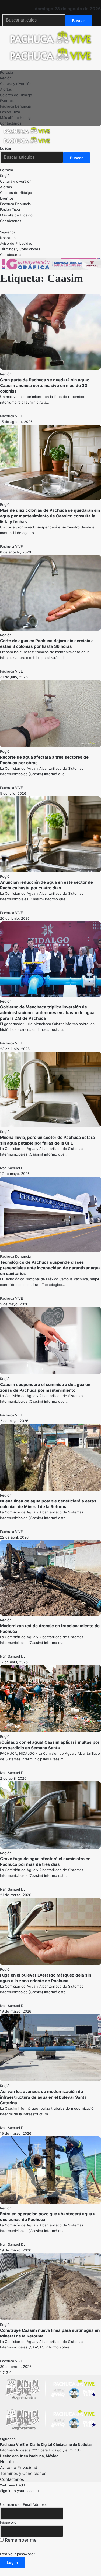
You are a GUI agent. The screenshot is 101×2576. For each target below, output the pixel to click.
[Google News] (15, 3)
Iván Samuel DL (13, 1168)
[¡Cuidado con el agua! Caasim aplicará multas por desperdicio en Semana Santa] (50, 1731)
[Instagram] (19, 3)
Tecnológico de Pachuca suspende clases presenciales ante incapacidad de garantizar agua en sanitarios (50, 1268)
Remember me (20, 2540)
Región (6, 374)
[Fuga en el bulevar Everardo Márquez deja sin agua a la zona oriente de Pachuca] (50, 1964)
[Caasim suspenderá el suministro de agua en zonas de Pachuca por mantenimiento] (50, 1373)
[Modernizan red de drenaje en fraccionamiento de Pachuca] (50, 1614)
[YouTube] (11, 3)
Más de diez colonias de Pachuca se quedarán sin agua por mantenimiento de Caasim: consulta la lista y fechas (50, 516)
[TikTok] (24, 3)
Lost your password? (18, 2554)
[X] (6, 3)
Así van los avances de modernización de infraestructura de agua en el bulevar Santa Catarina (43, 2097)
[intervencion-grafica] (50, 269)
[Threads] (28, 3)
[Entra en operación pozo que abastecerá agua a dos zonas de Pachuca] (50, 2202)
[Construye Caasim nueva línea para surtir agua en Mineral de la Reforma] (50, 2319)
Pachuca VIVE (11, 416)
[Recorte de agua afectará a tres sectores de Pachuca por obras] (50, 746)
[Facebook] (2, 3)
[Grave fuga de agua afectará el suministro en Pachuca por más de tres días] (50, 1847)
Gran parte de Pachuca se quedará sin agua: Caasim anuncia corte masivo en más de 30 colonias (45, 385)
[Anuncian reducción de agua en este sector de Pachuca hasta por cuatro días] (50, 871)
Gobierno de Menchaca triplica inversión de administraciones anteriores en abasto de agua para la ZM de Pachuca (47, 1013)
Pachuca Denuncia (15, 1256)
